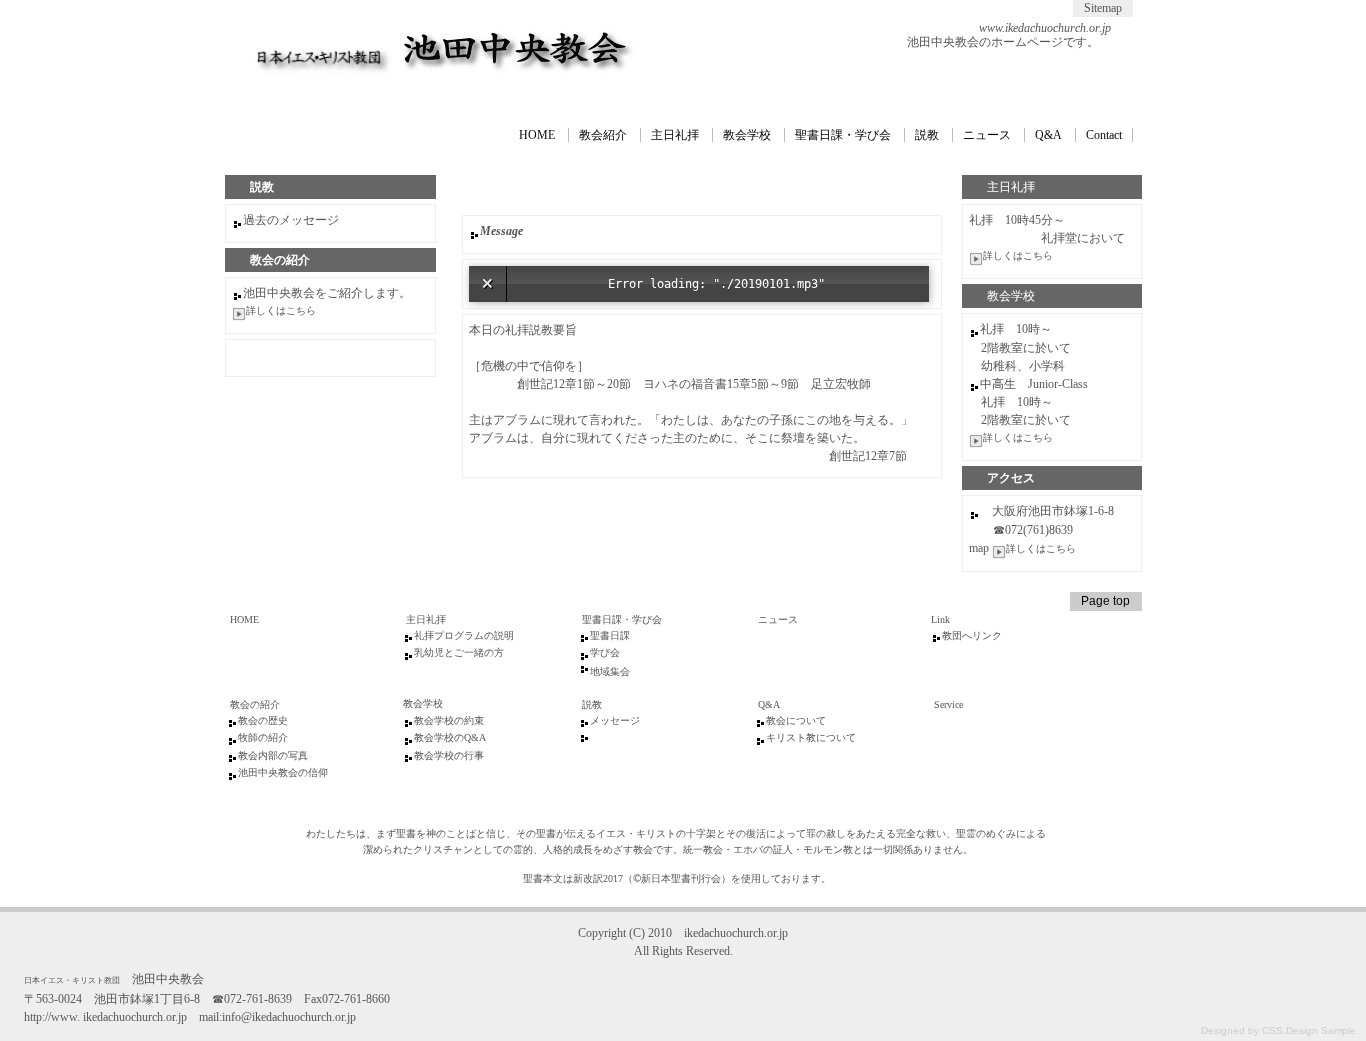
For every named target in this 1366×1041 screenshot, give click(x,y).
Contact (1104, 135)
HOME (537, 135)
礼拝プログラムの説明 (464, 635)
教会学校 (747, 135)
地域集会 (610, 671)
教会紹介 (603, 135)
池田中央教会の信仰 (283, 772)
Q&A (1048, 135)
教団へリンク (972, 635)
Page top (1105, 601)
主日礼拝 (675, 135)
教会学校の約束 (449, 720)
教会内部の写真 (273, 755)
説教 (927, 135)
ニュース (987, 135)
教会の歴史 (263, 720)
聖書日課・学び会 (843, 135)
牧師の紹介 (263, 737)
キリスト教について (811, 737)
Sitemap (1103, 8)
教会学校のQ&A (450, 737)
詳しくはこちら (1018, 255)
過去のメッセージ (291, 220)
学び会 (605, 652)
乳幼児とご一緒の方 (459, 652)
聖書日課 (610, 635)
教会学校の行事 (449, 755)
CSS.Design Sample (1309, 1030)
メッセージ (615, 720)
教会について (796, 720)
